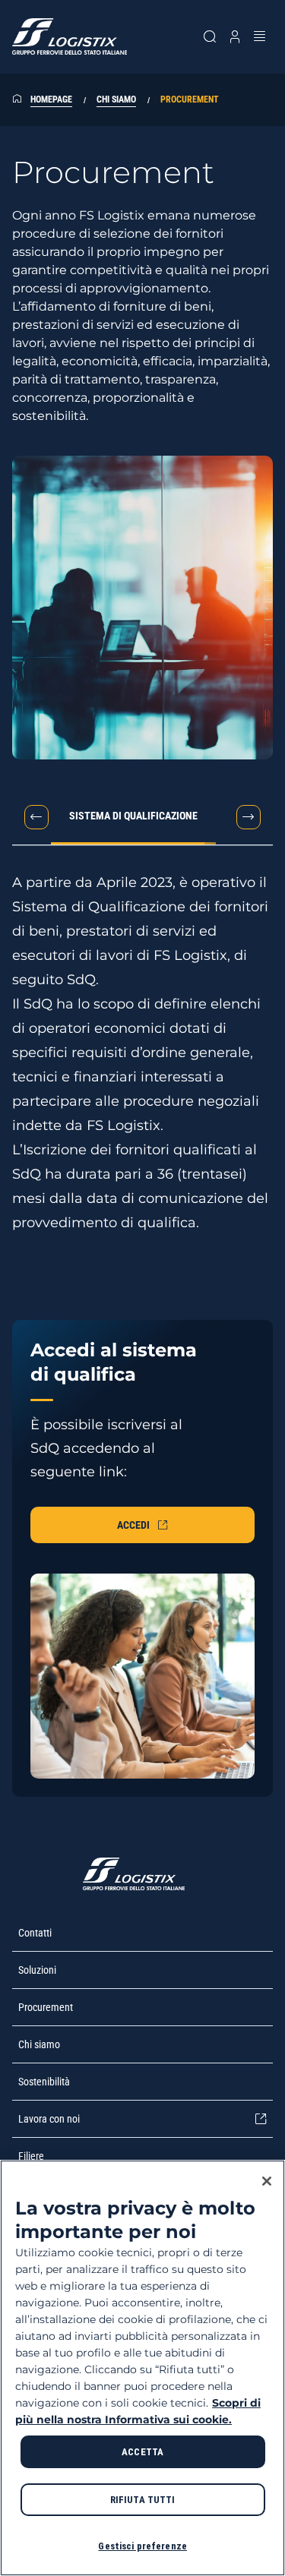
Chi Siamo (116, 99)
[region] (142, 2368)
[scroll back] (36, 817)
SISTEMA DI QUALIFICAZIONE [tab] (133, 816)
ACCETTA (142, 2452)
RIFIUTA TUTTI (143, 2500)
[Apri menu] (260, 36)
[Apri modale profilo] (234, 36)
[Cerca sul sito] (209, 36)
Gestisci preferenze (142, 2546)
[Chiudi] (267, 2181)
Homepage (51, 99)
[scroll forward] (249, 817)
